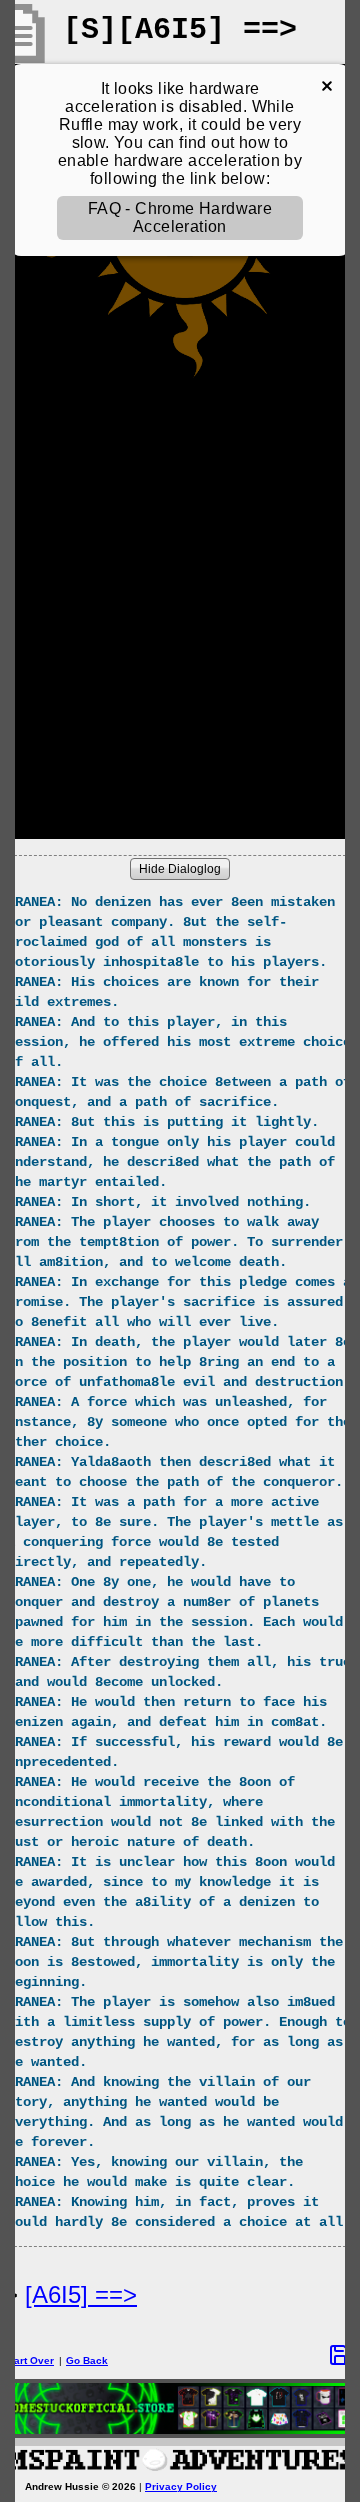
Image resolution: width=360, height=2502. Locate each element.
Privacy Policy (181, 2486)
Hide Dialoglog (180, 869)
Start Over (29, 2360)
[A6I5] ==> (81, 2294)
